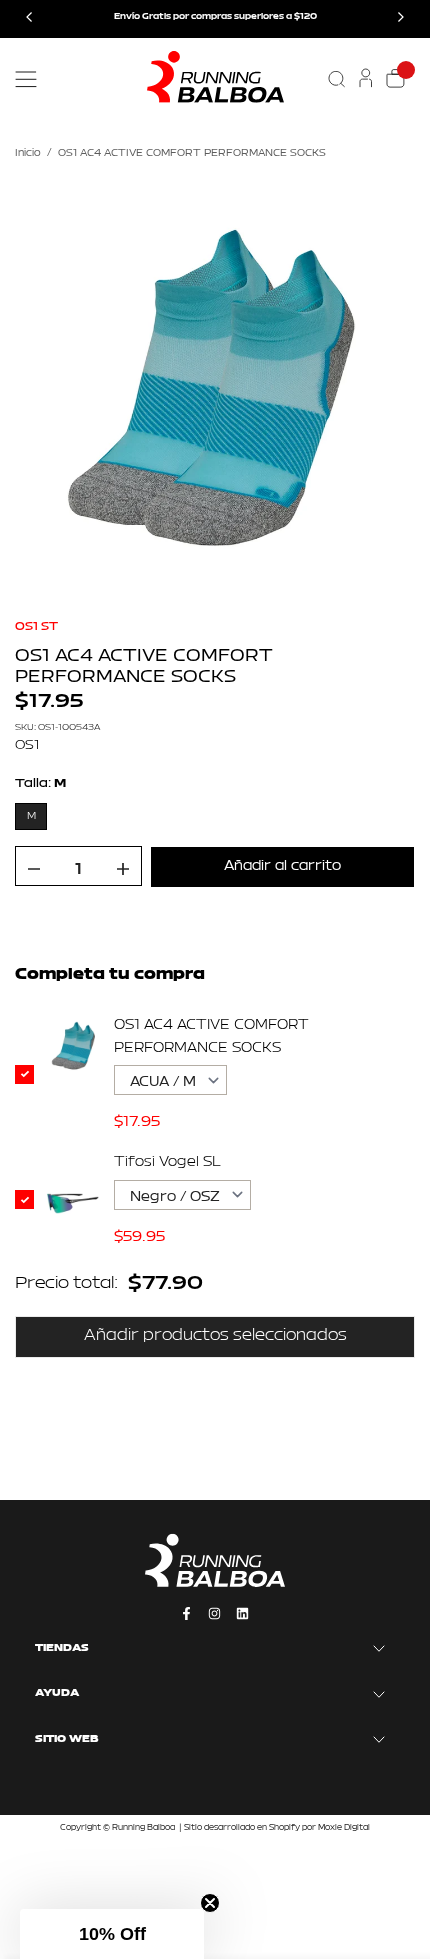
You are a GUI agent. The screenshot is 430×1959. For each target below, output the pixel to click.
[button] (112, 1934)
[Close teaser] (210, 1903)
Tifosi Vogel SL (167, 1162)
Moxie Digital (344, 1828)
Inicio (28, 153)
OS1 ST (36, 627)
